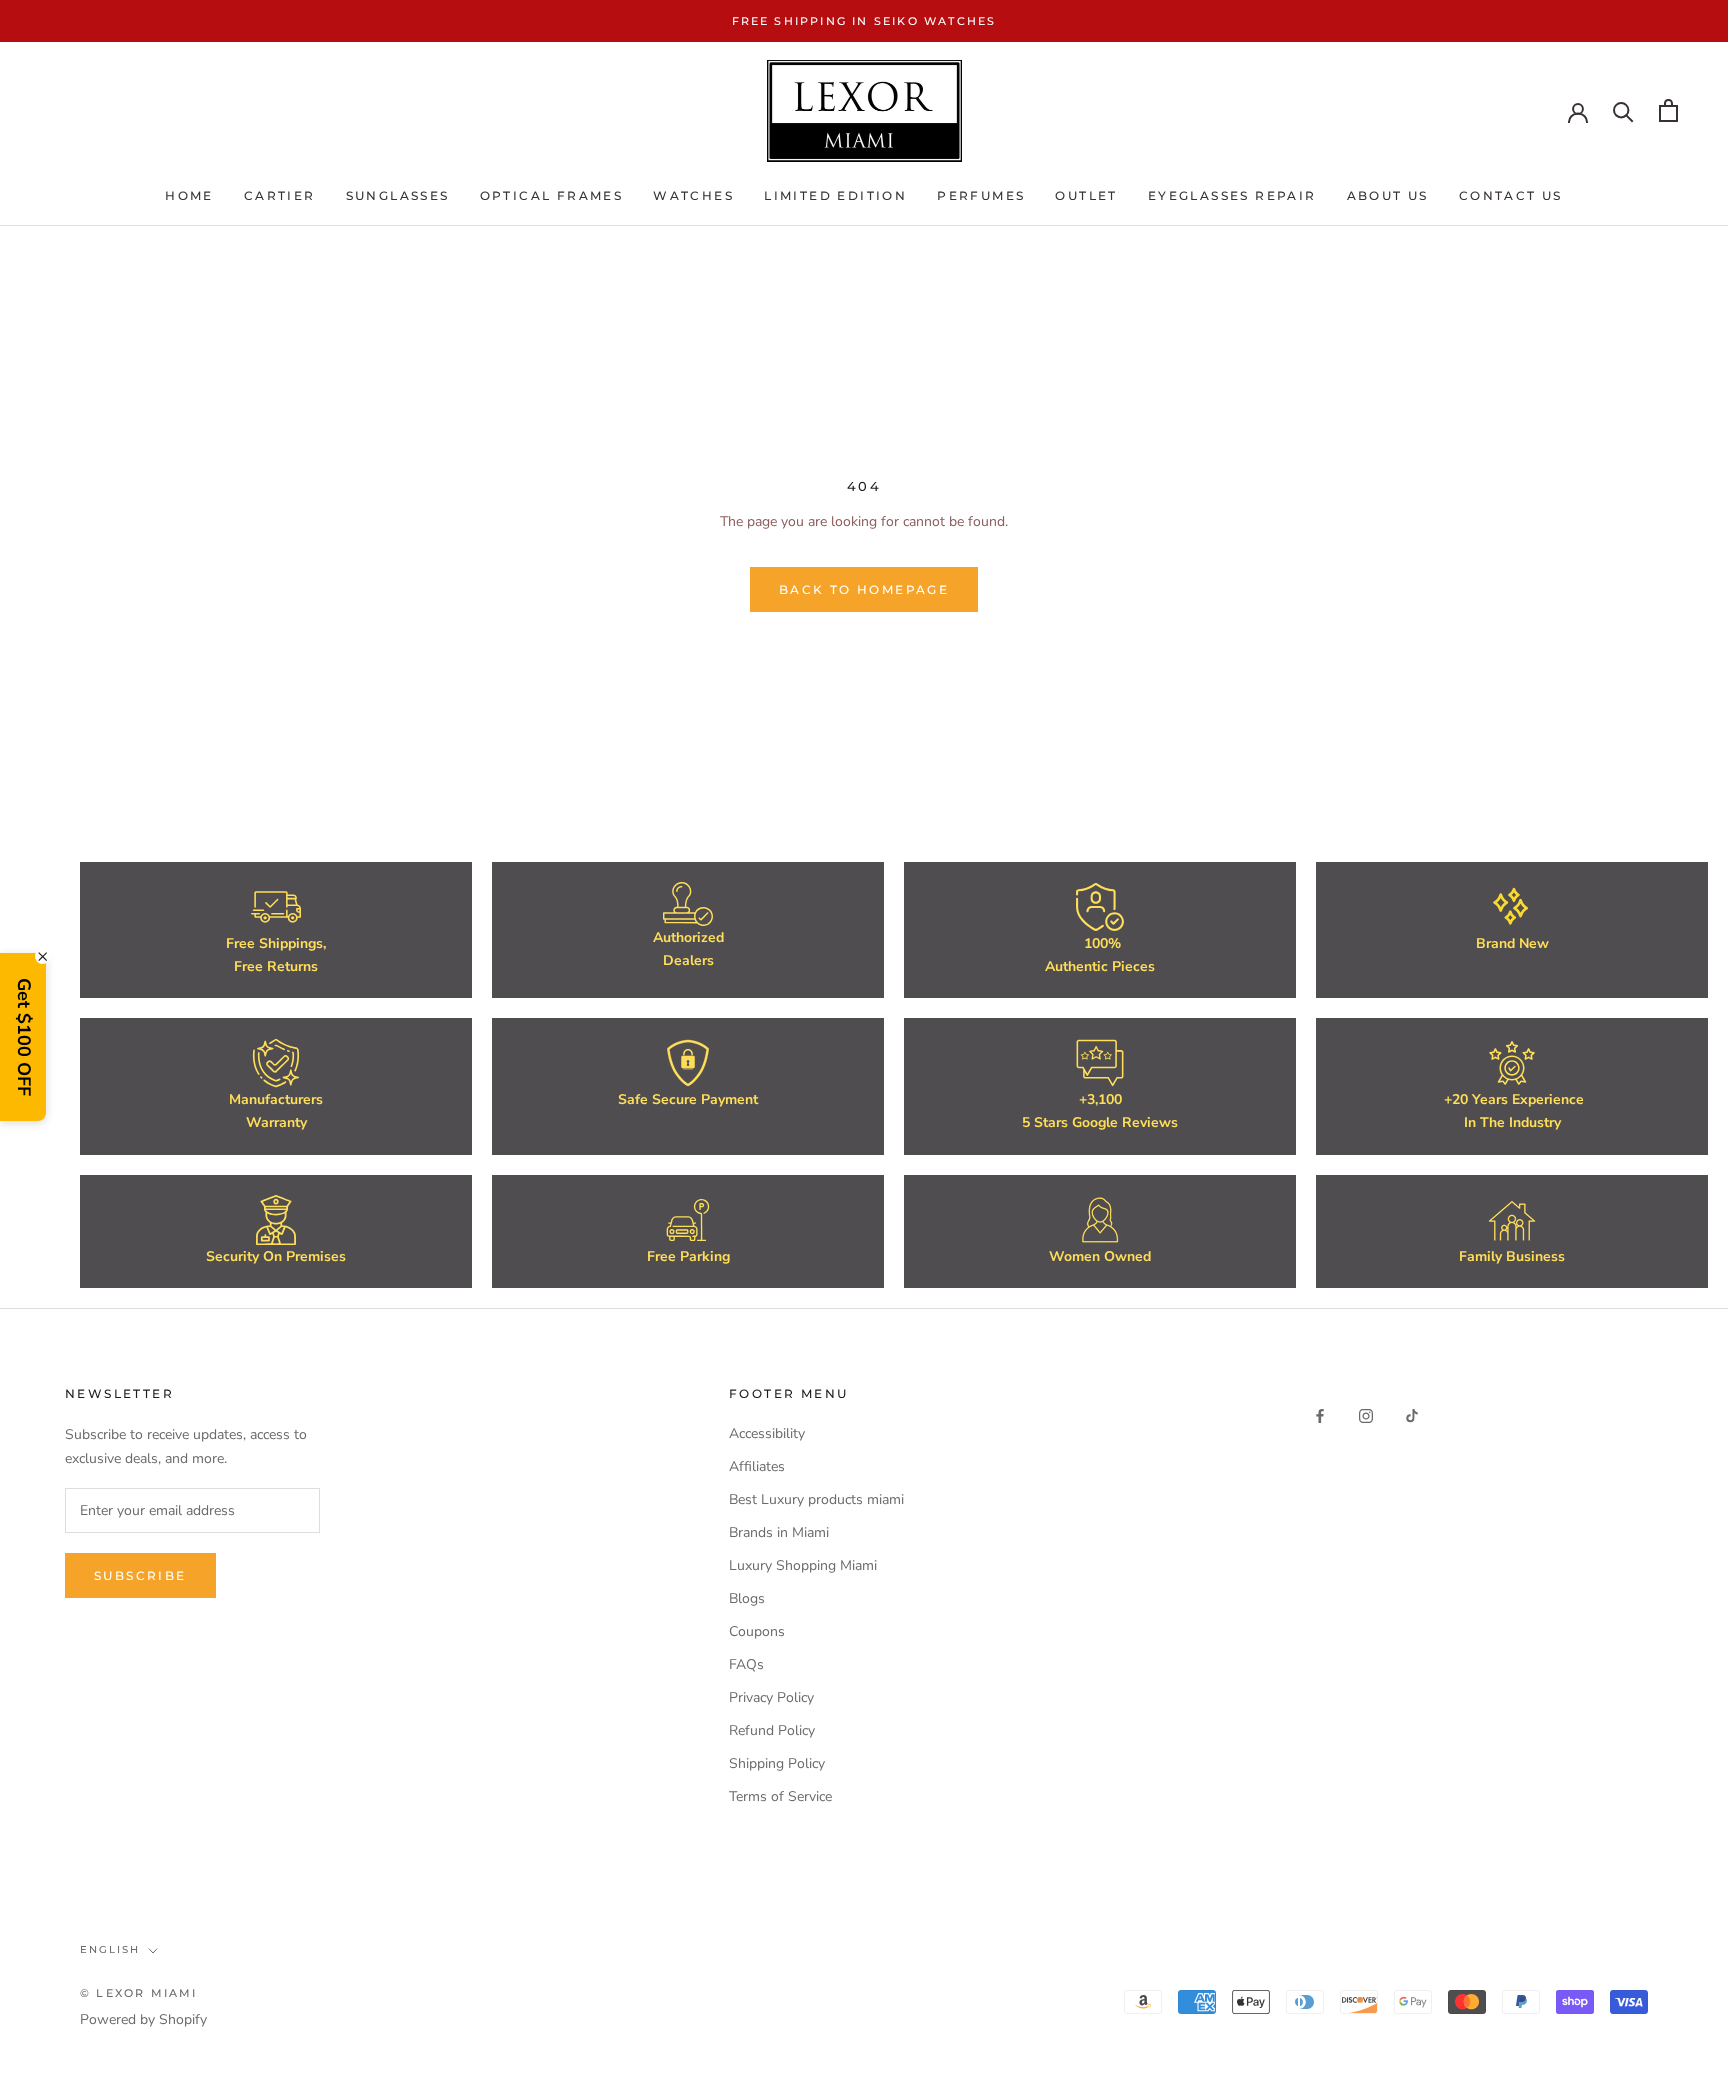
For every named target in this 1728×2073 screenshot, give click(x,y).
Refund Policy (772, 1730)
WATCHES (693, 196)
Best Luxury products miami (816, 1499)
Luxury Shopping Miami (803, 1565)
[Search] (1623, 110)
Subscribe (140, 1575)
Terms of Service (780, 1796)
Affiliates (757, 1466)
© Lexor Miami (139, 1993)
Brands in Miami (779, 1532)
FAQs (746, 1664)
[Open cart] (1668, 110)
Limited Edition (835, 196)
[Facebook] (1320, 1415)
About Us (1388, 196)
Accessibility (767, 1433)
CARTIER (280, 196)
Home (189, 196)
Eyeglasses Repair (1232, 196)
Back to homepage (864, 589)
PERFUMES (981, 196)
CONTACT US (1511, 196)
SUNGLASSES (398, 196)
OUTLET (1086, 196)
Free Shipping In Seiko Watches (864, 21)
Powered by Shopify (143, 2019)
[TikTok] (1412, 1415)
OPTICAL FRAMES (552, 196)
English (110, 1949)
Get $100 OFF (24, 1037)
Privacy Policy (771, 1697)
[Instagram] (1366, 1415)
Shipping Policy (777, 1763)
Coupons (757, 1631)
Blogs (747, 1598)
